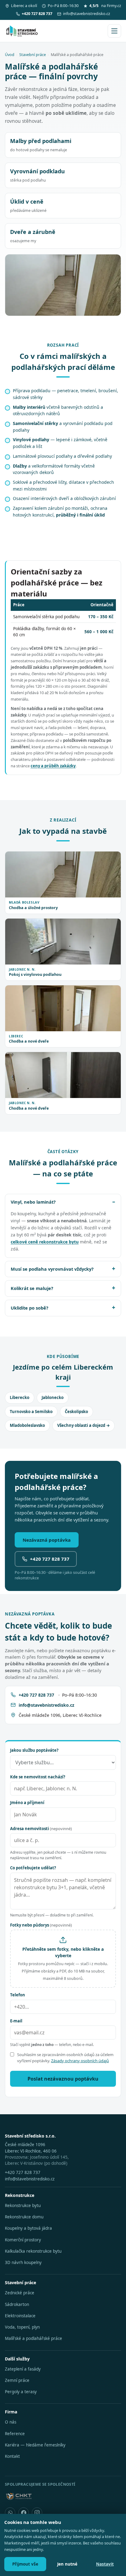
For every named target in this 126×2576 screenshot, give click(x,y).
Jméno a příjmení (27, 1803)
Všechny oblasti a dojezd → (83, 1425)
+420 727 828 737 (50, 1559)
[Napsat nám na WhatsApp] (10, 2513)
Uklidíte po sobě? (30, 1308)
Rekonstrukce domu (24, 2217)
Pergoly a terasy (21, 2392)
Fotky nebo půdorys (41, 1925)
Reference (15, 2434)
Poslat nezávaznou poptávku (63, 2079)
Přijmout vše (25, 2564)
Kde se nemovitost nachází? (38, 1777)
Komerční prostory (23, 2240)
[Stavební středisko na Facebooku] (24, 2513)
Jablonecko (53, 1397)
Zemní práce (17, 2380)
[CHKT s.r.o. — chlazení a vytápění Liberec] (19, 2496)
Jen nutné (67, 2564)
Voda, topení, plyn (22, 2327)
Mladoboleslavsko (27, 1425)
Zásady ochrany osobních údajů (80, 2061)
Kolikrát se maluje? (32, 1288)
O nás (11, 2422)
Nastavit (105, 2564)
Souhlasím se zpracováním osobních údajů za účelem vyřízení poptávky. (65, 2058)
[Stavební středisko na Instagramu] (37, 2513)
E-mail (16, 2021)
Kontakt (12, 2456)
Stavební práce (33, 55)
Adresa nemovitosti (41, 1829)
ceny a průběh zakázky (53, 766)
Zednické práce (20, 2293)
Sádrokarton (17, 2304)
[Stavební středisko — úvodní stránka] (22, 31)
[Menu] (114, 31)
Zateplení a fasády (23, 2369)
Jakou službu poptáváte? (34, 1750)
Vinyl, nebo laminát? (33, 1202)
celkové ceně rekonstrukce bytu (45, 1242)
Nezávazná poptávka (47, 1540)
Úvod (10, 55)
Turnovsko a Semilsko (31, 1412)
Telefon (18, 1995)
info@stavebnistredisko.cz (87, 14)
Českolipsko (76, 1412)
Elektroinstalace (20, 2316)
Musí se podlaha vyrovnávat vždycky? (52, 1269)
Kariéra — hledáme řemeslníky (35, 2445)
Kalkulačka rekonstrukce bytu (33, 2251)
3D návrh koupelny (23, 2262)
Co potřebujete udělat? (33, 1868)
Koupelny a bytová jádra (28, 2228)
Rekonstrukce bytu (23, 2206)
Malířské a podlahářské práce (33, 2338)
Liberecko (20, 1397)
